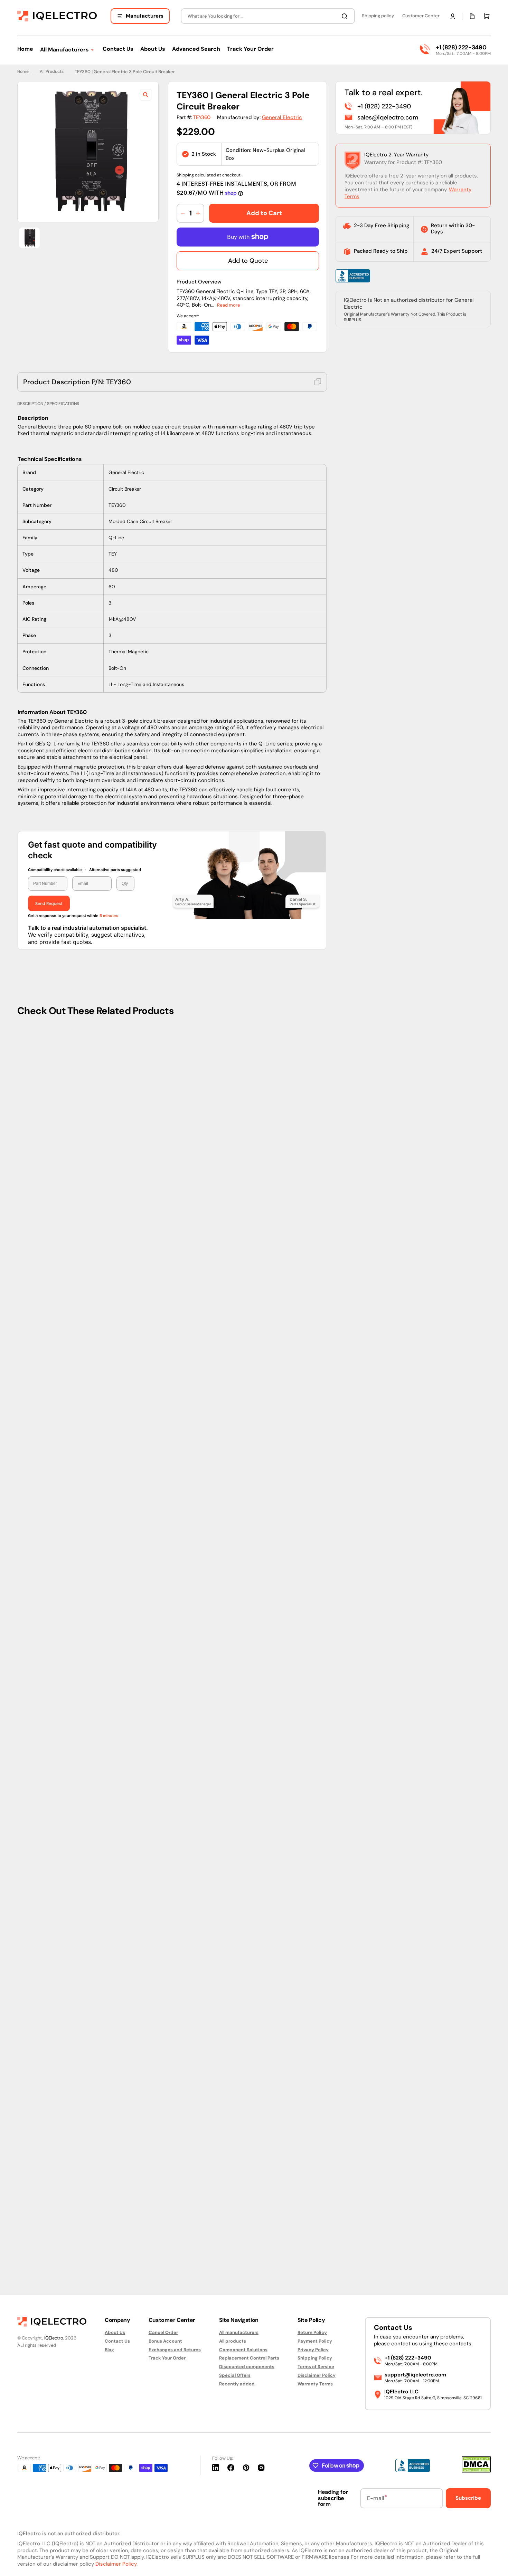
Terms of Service (316, 2367)
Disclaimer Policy (317, 2375)
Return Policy (312, 2333)
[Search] (346, 16)
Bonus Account (165, 2341)
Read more (229, 305)
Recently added (237, 2384)
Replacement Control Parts (249, 2358)
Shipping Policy (315, 2358)
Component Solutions (243, 2350)
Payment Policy (315, 2341)
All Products (52, 72)
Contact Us (117, 2341)
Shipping (185, 175)
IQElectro (54, 2338)
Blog (109, 2350)
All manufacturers (239, 2333)
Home (23, 72)
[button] (453, 16)
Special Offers (235, 2375)
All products (233, 2341)
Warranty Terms (315, 2384)
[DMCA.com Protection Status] (476, 2471)
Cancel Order (163, 2333)
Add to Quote (248, 261)
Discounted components (247, 2367)
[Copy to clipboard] (318, 382)
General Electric (282, 117)
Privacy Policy (313, 2350)
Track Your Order (167, 2358)
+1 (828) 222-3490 (461, 47)
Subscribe (468, 2498)
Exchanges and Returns (175, 2350)
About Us (115, 2333)
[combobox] (268, 16)
